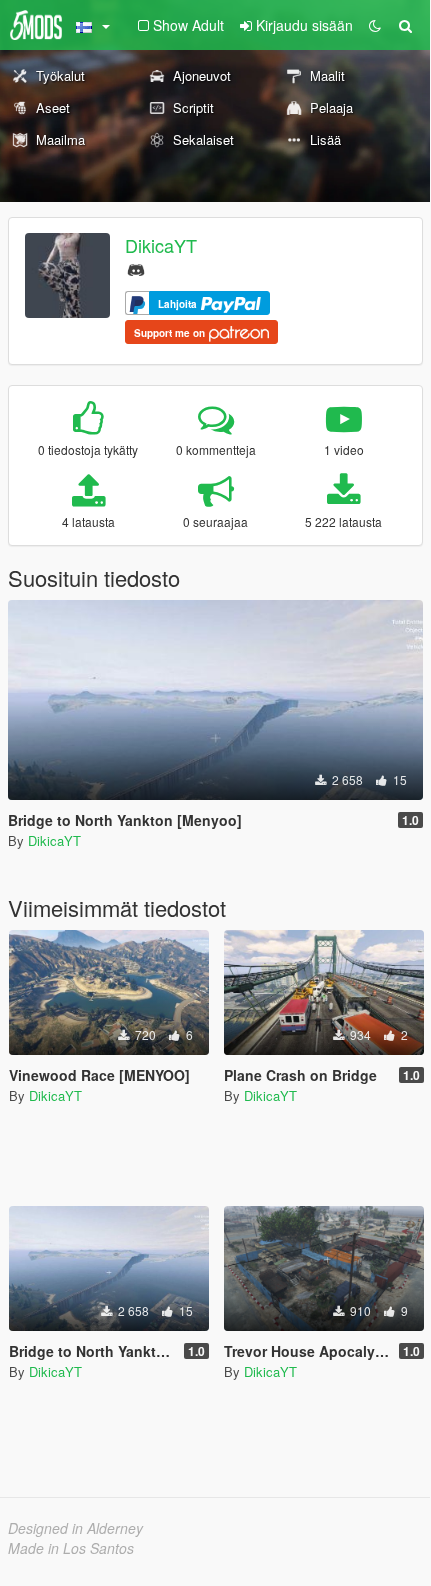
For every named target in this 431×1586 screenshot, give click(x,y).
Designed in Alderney (75, 1528)
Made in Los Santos (71, 1548)
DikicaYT (161, 245)
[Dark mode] (375, 25)
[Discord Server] (136, 267)
